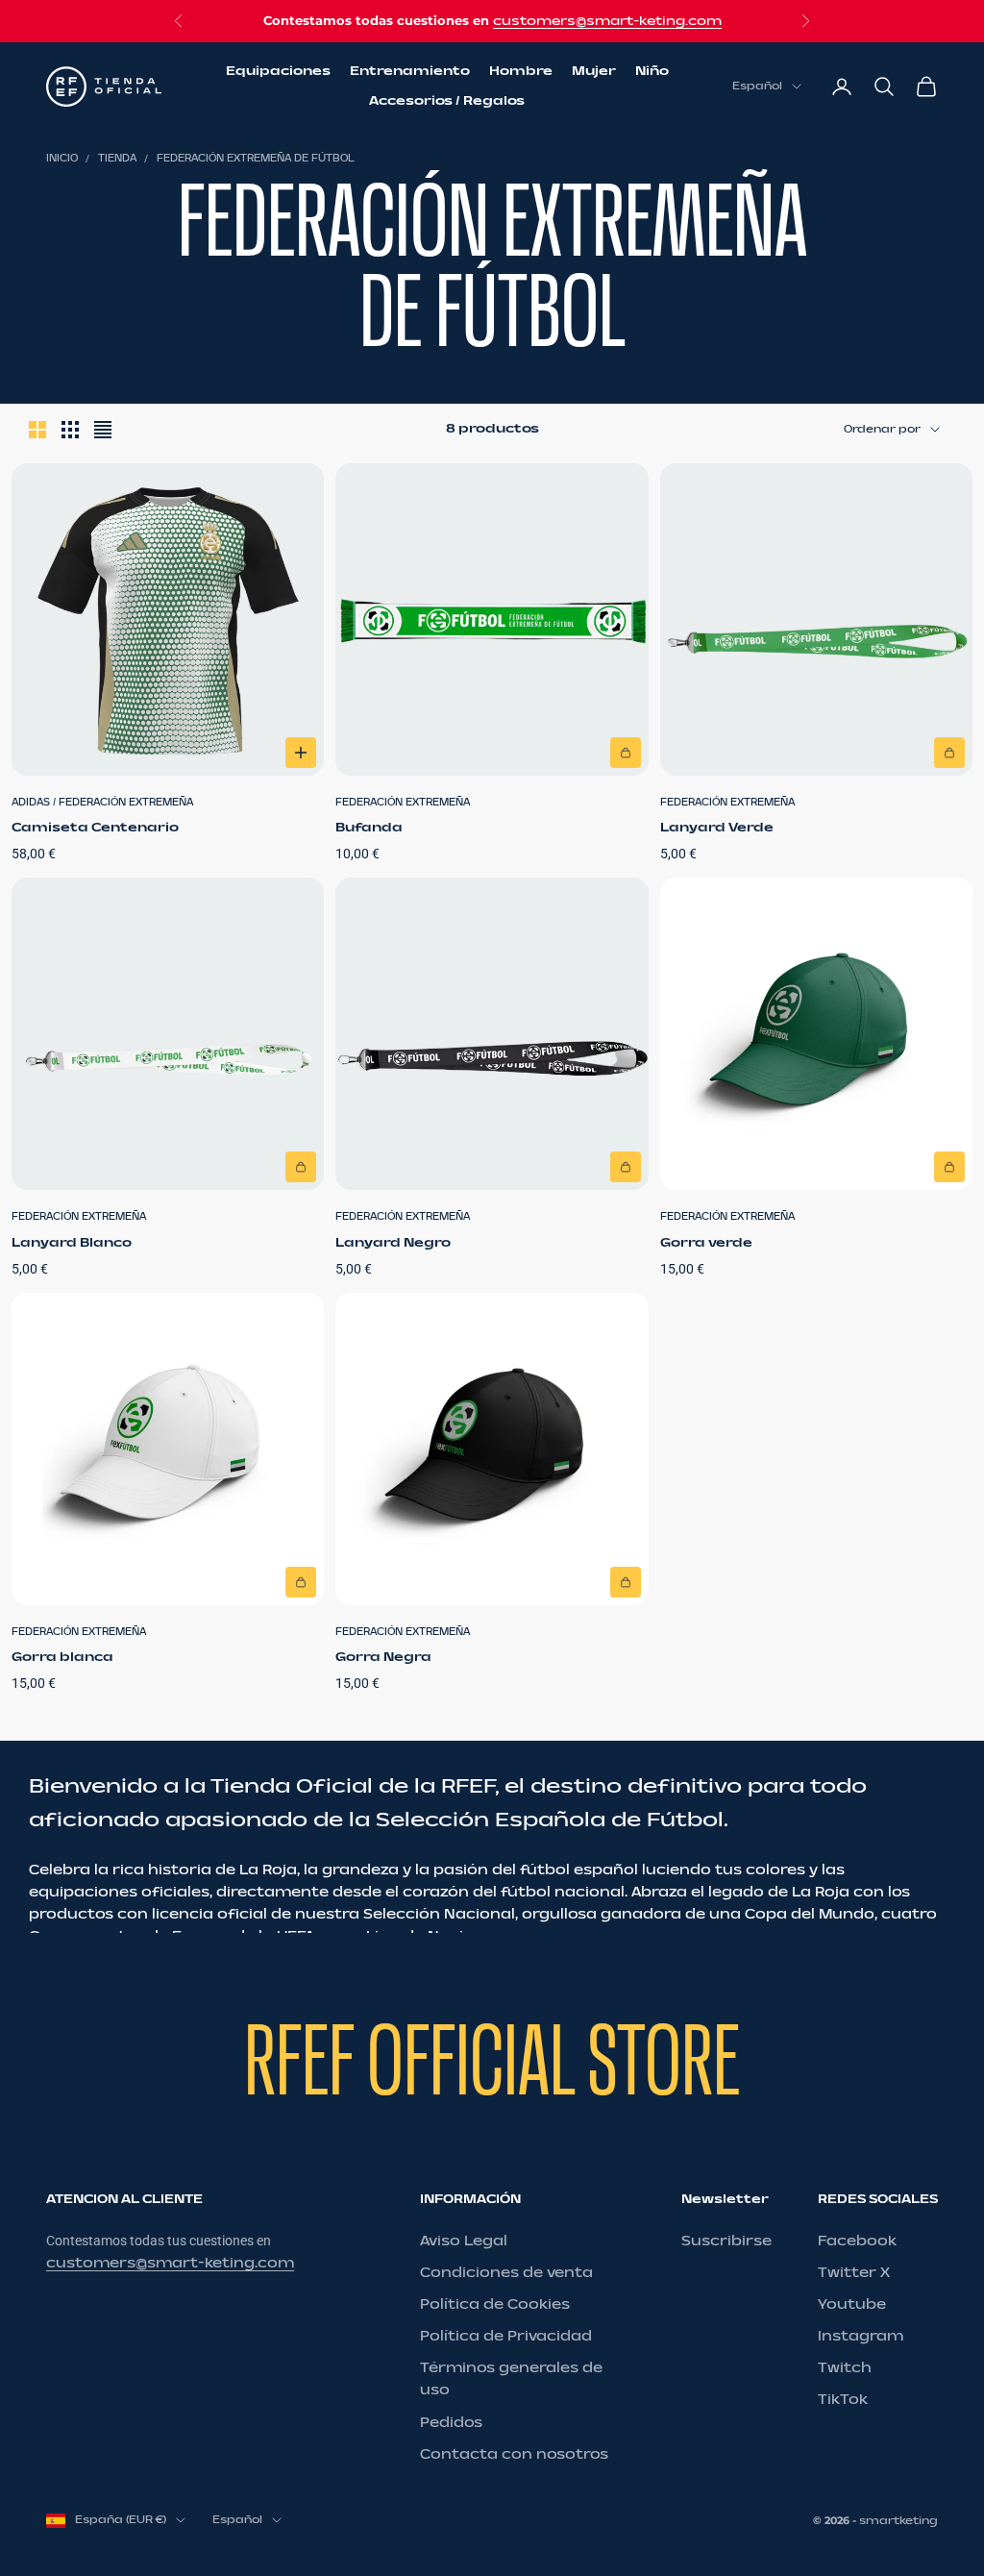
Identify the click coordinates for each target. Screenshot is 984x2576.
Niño (652, 71)
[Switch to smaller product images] (70, 430)
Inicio (62, 159)
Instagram (861, 2336)
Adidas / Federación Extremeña (102, 803)
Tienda (117, 159)
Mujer (594, 71)
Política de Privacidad (506, 2336)
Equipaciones (278, 71)
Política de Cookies (495, 2304)
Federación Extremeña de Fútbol (256, 159)
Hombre (521, 71)
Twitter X (854, 2273)
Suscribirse (726, 2241)
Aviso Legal (464, 2241)
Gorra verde (706, 1243)
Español (757, 86)
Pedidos (451, 2423)
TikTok (843, 2400)
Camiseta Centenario (95, 828)
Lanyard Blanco (72, 1243)
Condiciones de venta (506, 2273)
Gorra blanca (62, 1657)
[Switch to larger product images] (37, 430)
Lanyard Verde (717, 828)
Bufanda (369, 828)
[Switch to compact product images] (103, 430)
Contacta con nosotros (514, 2454)
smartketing (898, 2521)
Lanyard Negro (393, 1243)
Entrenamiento (410, 71)
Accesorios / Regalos (447, 101)
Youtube (852, 2304)
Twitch (845, 2368)
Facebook (857, 2241)
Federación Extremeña (403, 803)
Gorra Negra (383, 1657)
